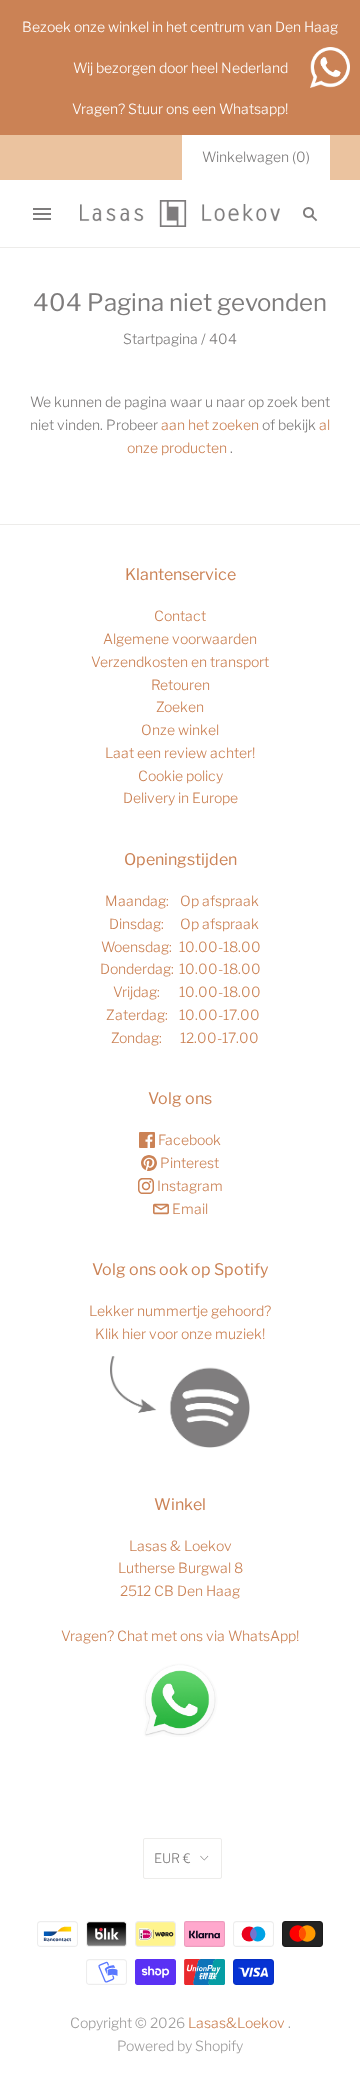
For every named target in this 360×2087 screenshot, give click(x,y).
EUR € (172, 1858)
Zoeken (180, 706)
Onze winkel (180, 729)
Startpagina (160, 338)
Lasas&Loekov (236, 2022)
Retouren (180, 684)
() (256, 156)
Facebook (188, 1139)
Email (188, 1208)
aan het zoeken (210, 424)
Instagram (188, 1185)
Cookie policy (180, 775)
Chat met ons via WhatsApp (206, 1635)
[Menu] (42, 214)
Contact (180, 615)
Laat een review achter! (180, 752)
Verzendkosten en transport (180, 661)
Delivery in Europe (180, 797)
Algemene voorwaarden (180, 638)
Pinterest (188, 1162)
